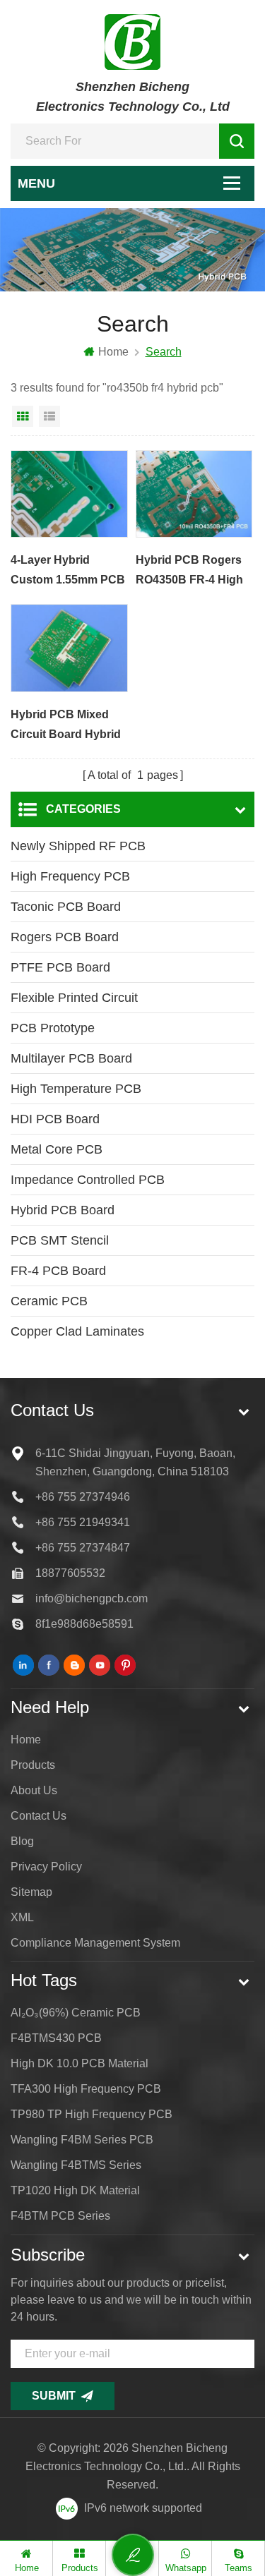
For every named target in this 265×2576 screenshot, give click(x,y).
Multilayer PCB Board (71, 1058)
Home (113, 352)
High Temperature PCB (76, 1089)
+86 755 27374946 (83, 1497)
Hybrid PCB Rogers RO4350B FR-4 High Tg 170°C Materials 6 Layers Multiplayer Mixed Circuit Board (190, 572)
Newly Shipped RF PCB (78, 846)
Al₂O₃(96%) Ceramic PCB (76, 2013)
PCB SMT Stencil (60, 1240)
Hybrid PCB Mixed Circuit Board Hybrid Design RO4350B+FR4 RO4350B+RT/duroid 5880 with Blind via (66, 726)
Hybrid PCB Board (63, 1210)
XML (22, 1917)
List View (49, 416)
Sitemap (31, 1892)
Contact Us (39, 1816)
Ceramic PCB (49, 1301)
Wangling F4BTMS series (76, 2165)
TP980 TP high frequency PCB (92, 2114)
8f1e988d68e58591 (84, 1624)
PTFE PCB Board (60, 967)
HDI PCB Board (55, 1119)
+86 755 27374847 (83, 1548)
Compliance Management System (95, 1943)
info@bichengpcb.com (92, 1598)
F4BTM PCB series (60, 2216)
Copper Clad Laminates (77, 1331)
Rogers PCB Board (65, 937)
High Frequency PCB (70, 876)
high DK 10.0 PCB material (79, 2063)
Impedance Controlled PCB (88, 1180)
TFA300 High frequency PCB (86, 2089)
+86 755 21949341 (83, 1522)
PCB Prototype (53, 1028)
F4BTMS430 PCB (56, 2038)
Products (33, 1765)
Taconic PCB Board (66, 907)
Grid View (23, 416)
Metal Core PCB (57, 1149)
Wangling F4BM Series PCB (82, 2140)
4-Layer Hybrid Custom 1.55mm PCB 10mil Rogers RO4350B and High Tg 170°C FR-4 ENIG (68, 572)
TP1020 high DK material (75, 2190)
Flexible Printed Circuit (74, 998)
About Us (34, 1790)
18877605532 (70, 1573)
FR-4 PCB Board (58, 1271)
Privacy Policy (46, 1867)
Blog (22, 1841)
